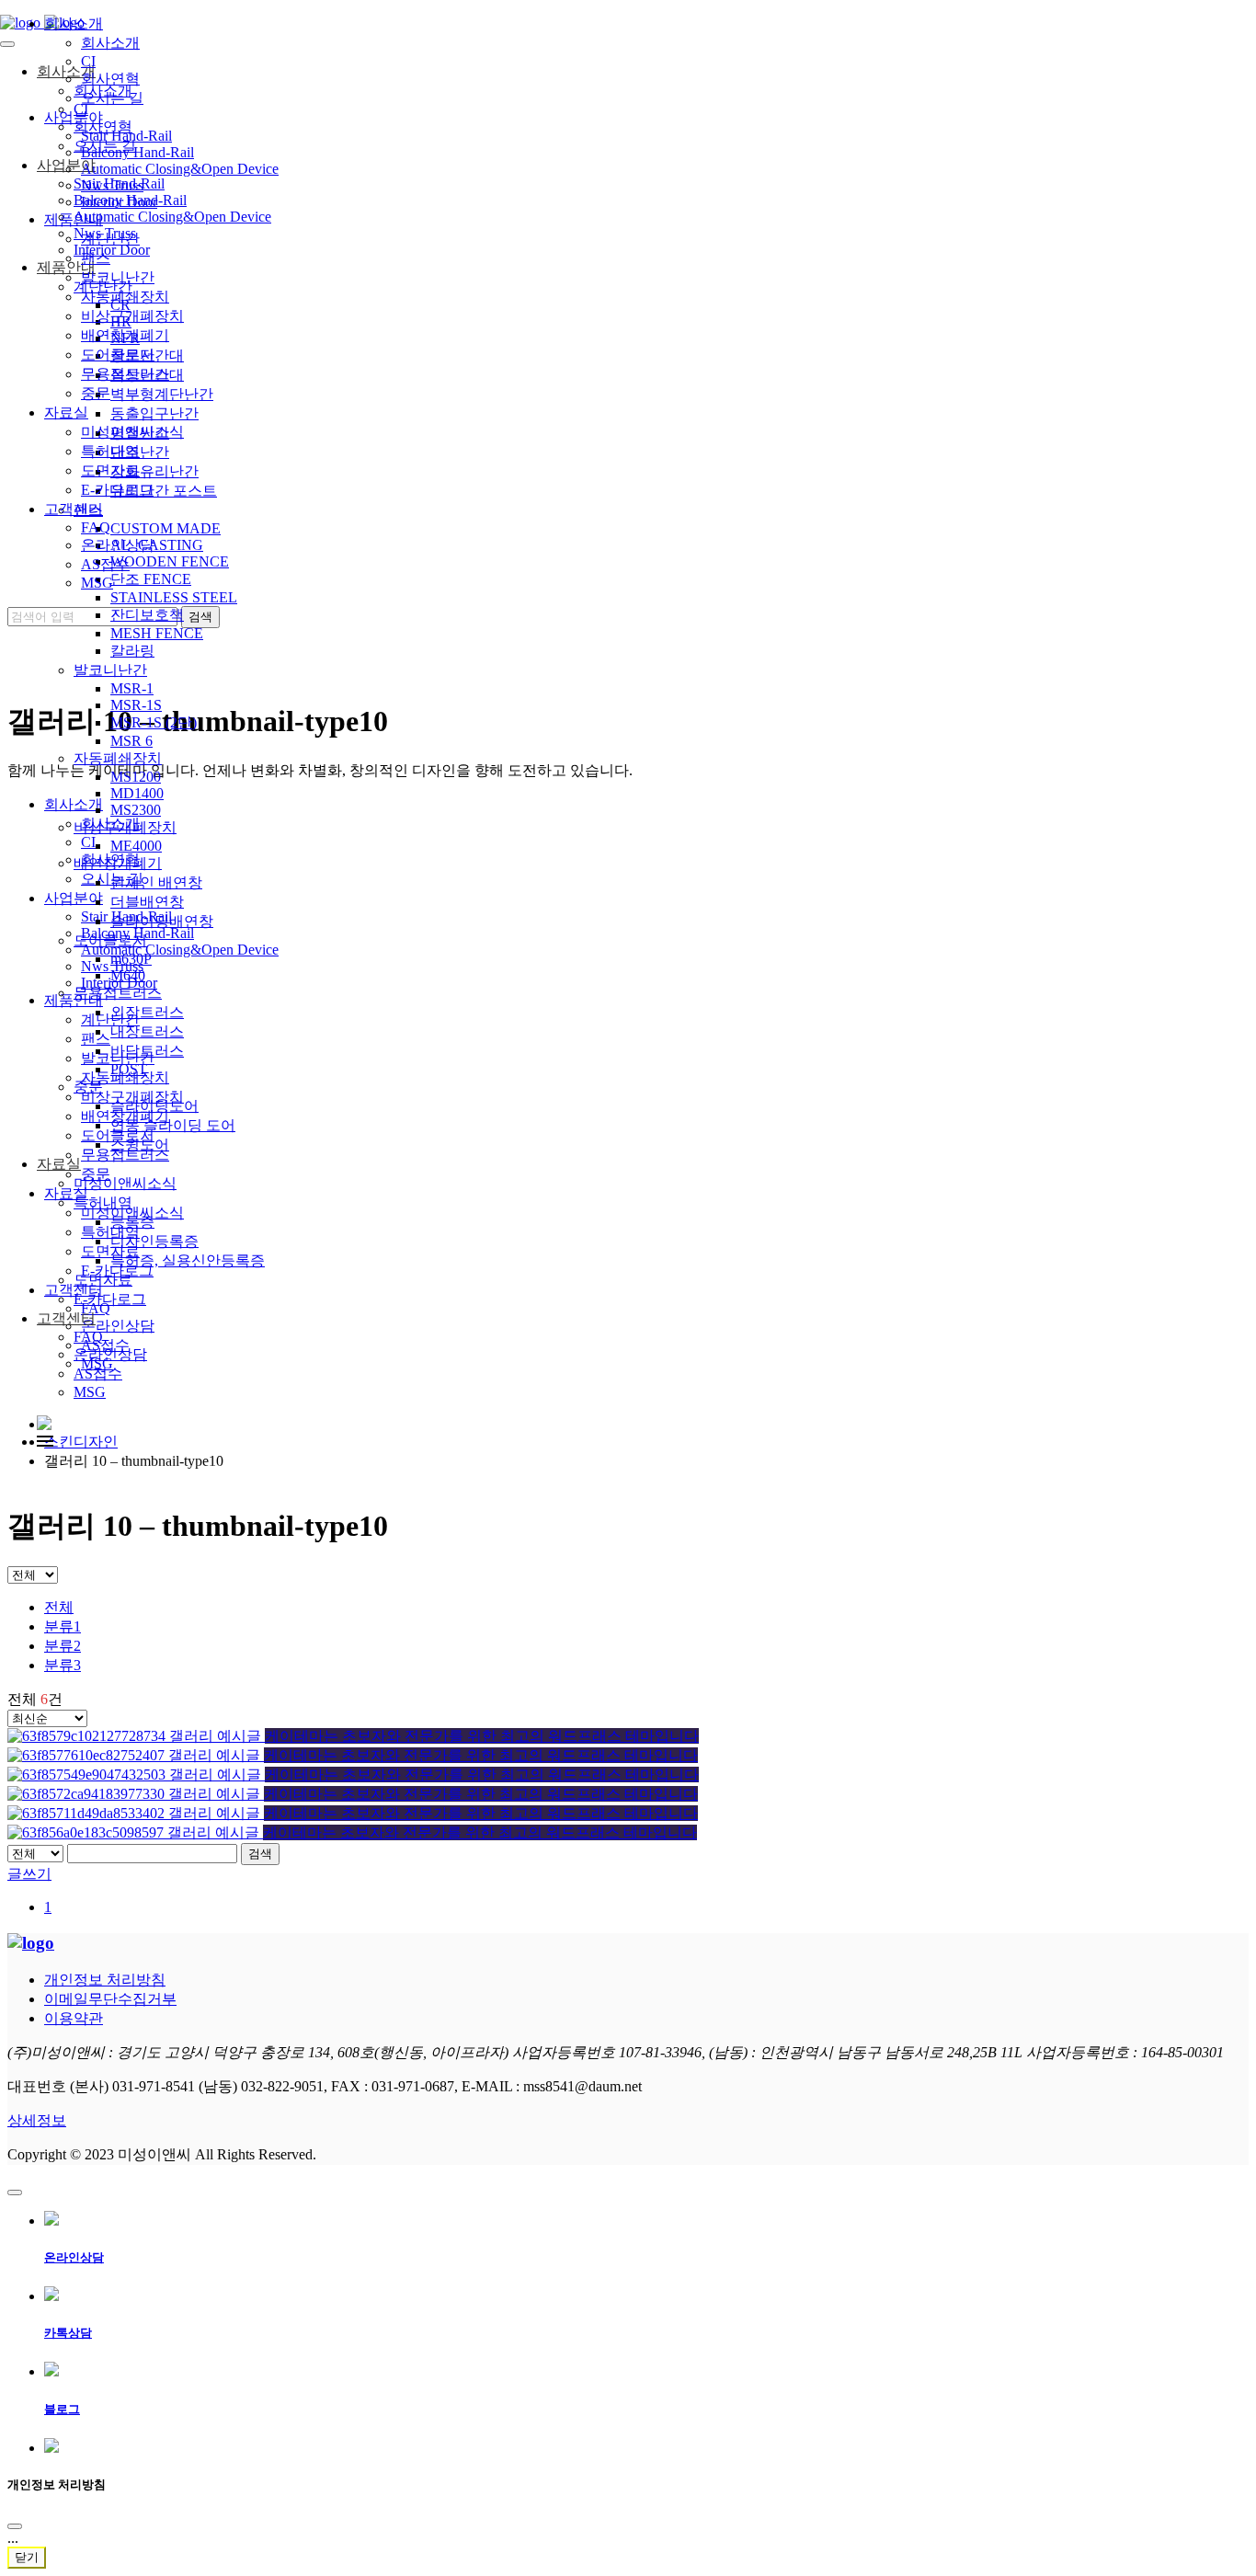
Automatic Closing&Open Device (180, 169)
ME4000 (136, 846)
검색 (260, 1854)
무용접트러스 (118, 993)
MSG (90, 1392)
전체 (59, 1607)
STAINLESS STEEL (174, 597)
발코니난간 (110, 670)
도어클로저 (110, 940)
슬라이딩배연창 (162, 921)
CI (88, 61)
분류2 (63, 1646)
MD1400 (137, 793)
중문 (88, 1087)
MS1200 (136, 777)
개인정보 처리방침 (105, 1980)
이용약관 (74, 2018)
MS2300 (136, 810)
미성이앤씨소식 (125, 1183)
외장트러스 (147, 1012)
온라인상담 (110, 1354)
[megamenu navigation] (45, 1442)
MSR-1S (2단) (154, 722)
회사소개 (74, 23)
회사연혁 (110, 79)
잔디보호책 (147, 615)
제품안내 (74, 219)
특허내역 (103, 1202)
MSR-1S (136, 705)
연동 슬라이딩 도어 (173, 1125)
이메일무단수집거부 (110, 1999)
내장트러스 (147, 1031)
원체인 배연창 (156, 882)
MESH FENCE (157, 633)
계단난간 (110, 239)
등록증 (132, 1222)
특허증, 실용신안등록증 (188, 1260)
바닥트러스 (147, 1051)
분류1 (63, 1626)
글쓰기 (29, 1874)
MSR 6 (131, 741)
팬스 (96, 258)
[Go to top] (15, 2192)
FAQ (88, 1337)
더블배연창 (147, 902)
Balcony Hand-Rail (137, 152)
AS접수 (98, 1374)
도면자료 (103, 1280)
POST (129, 1069)
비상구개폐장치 (125, 827)
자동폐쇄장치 (118, 758)
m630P (131, 959)
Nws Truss (112, 185)
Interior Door (119, 202)
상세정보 (37, 2120)
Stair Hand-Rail (126, 136)
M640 (128, 975)
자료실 (59, 1164)
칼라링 (132, 651)
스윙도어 (140, 1145)
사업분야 (74, 117)
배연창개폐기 (118, 863)
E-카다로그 (110, 1299)
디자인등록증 (154, 1241)
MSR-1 (132, 688)
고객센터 (66, 1318)
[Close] (15, 2526)
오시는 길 (112, 98)
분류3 (63, 1665)
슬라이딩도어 (154, 1106)
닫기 (27, 2557)
